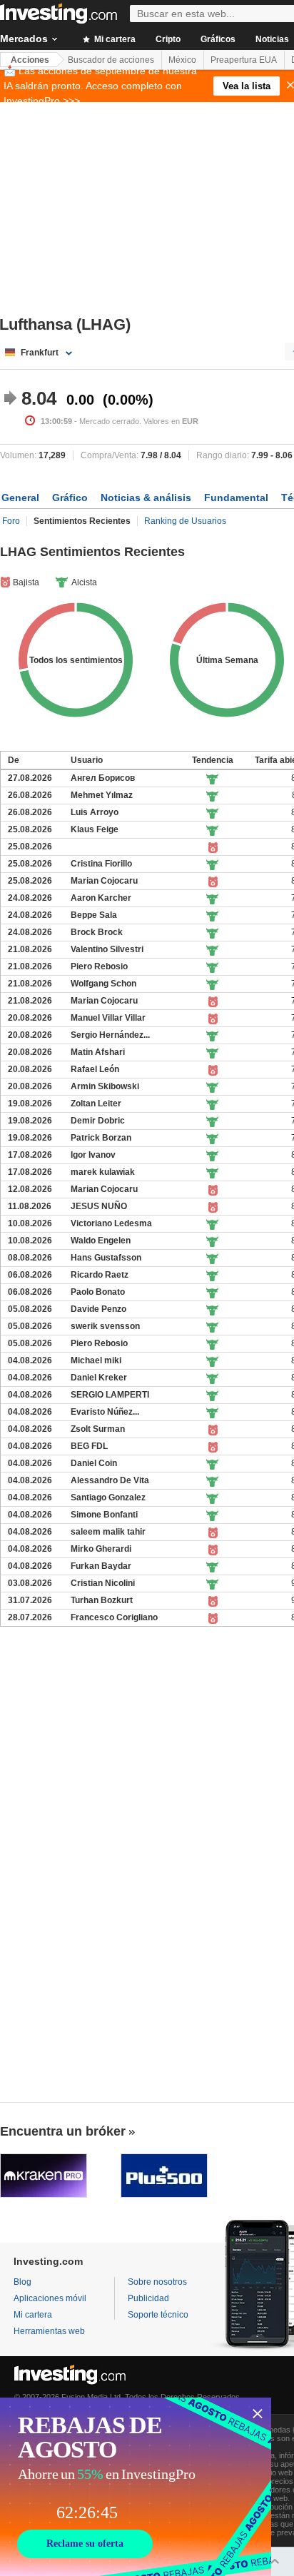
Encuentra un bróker (63, 2131)
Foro (11, 521)
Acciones (30, 60)
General (20, 497)
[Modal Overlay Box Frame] (136, 2487)
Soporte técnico (158, 2315)
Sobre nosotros (157, 2282)
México (182, 60)
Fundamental (236, 497)
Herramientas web (49, 2331)
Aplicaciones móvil (50, 2298)
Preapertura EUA (244, 60)
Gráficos (218, 39)
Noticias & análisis (146, 497)
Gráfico (70, 497)
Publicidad (148, 2298)
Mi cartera (114, 39)
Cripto (168, 39)
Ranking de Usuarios (185, 521)
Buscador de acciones (111, 60)
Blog (22, 2282)
